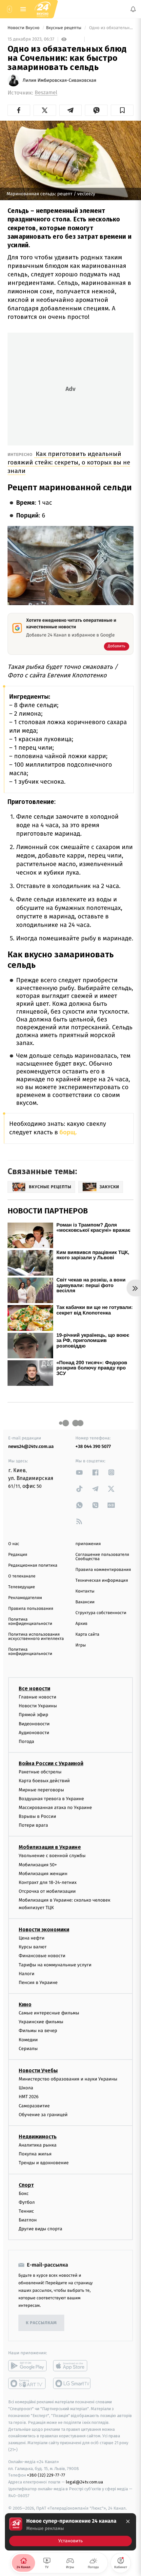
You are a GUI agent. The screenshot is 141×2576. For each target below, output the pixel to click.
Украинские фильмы (41, 2022)
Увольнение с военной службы (52, 1856)
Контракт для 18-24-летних (48, 1882)
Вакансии (85, 1602)
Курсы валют (33, 1947)
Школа (26, 2088)
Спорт (26, 2185)
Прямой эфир (33, 1715)
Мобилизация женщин (43, 1874)
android (27, 2366)
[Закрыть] (128, 2521)
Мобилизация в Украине (50, 1847)
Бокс (24, 2193)
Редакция (18, 1555)
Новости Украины (38, 1706)
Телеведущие (22, 1587)
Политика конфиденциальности (30, 1622)
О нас (14, 1544)
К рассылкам (41, 2323)
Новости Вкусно (24, 28)
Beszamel (46, 93)
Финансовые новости (42, 1956)
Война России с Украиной (51, 1763)
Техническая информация (102, 1581)
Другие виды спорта (40, 2229)
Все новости (34, 1688)
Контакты (85, 1591)
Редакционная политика (33, 1566)
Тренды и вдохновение (44, 2163)
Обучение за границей (43, 2115)
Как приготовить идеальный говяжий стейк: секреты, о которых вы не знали (69, 462)
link (79, 1472)
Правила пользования (31, 1609)
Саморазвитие (34, 2106)
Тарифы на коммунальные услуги (55, 1965)
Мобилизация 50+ (38, 1864)
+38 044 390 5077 (93, 1446)
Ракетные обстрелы (40, 1772)
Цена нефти (32, 1938)
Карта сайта (87, 1635)
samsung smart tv (72, 2383)
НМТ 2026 (29, 2097)
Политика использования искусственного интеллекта (36, 1637)
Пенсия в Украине (38, 1983)
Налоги (27, 1973)
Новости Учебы (38, 2071)
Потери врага (33, 1825)
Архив (81, 1624)
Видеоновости (34, 1723)
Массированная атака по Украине (55, 1808)
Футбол (27, 2202)
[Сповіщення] (133, 9)
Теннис (26, 2211)
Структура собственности (101, 1613)
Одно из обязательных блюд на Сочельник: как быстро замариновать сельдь (111, 28)
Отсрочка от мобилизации (47, 1891)
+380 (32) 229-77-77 (46, 2475)
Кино (25, 2004)
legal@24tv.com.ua (84, 2482)
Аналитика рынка (38, 2145)
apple (72, 2366)
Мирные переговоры (41, 1790)
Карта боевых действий (44, 1781)
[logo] (43, 9)
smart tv (27, 2383)
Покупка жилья (35, 2154)
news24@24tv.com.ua (31, 1446)
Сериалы (28, 2049)
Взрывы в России (37, 1816)
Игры (81, 1645)
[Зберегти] (122, 110)
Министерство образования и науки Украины (68, 2079)
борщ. (68, 1132)
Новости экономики (44, 1930)
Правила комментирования (103, 1570)
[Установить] (70, 2532)
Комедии (28, 2039)
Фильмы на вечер (38, 2031)
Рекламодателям (25, 1598)
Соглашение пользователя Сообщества (102, 1557)
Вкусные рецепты (64, 28)
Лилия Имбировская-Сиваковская (60, 80)
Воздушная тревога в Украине (51, 1798)
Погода (26, 1741)
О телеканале (22, 1576)
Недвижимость (38, 2137)
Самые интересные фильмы (49, 2013)
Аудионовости (34, 1733)
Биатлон (28, 2220)
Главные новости (38, 1697)
